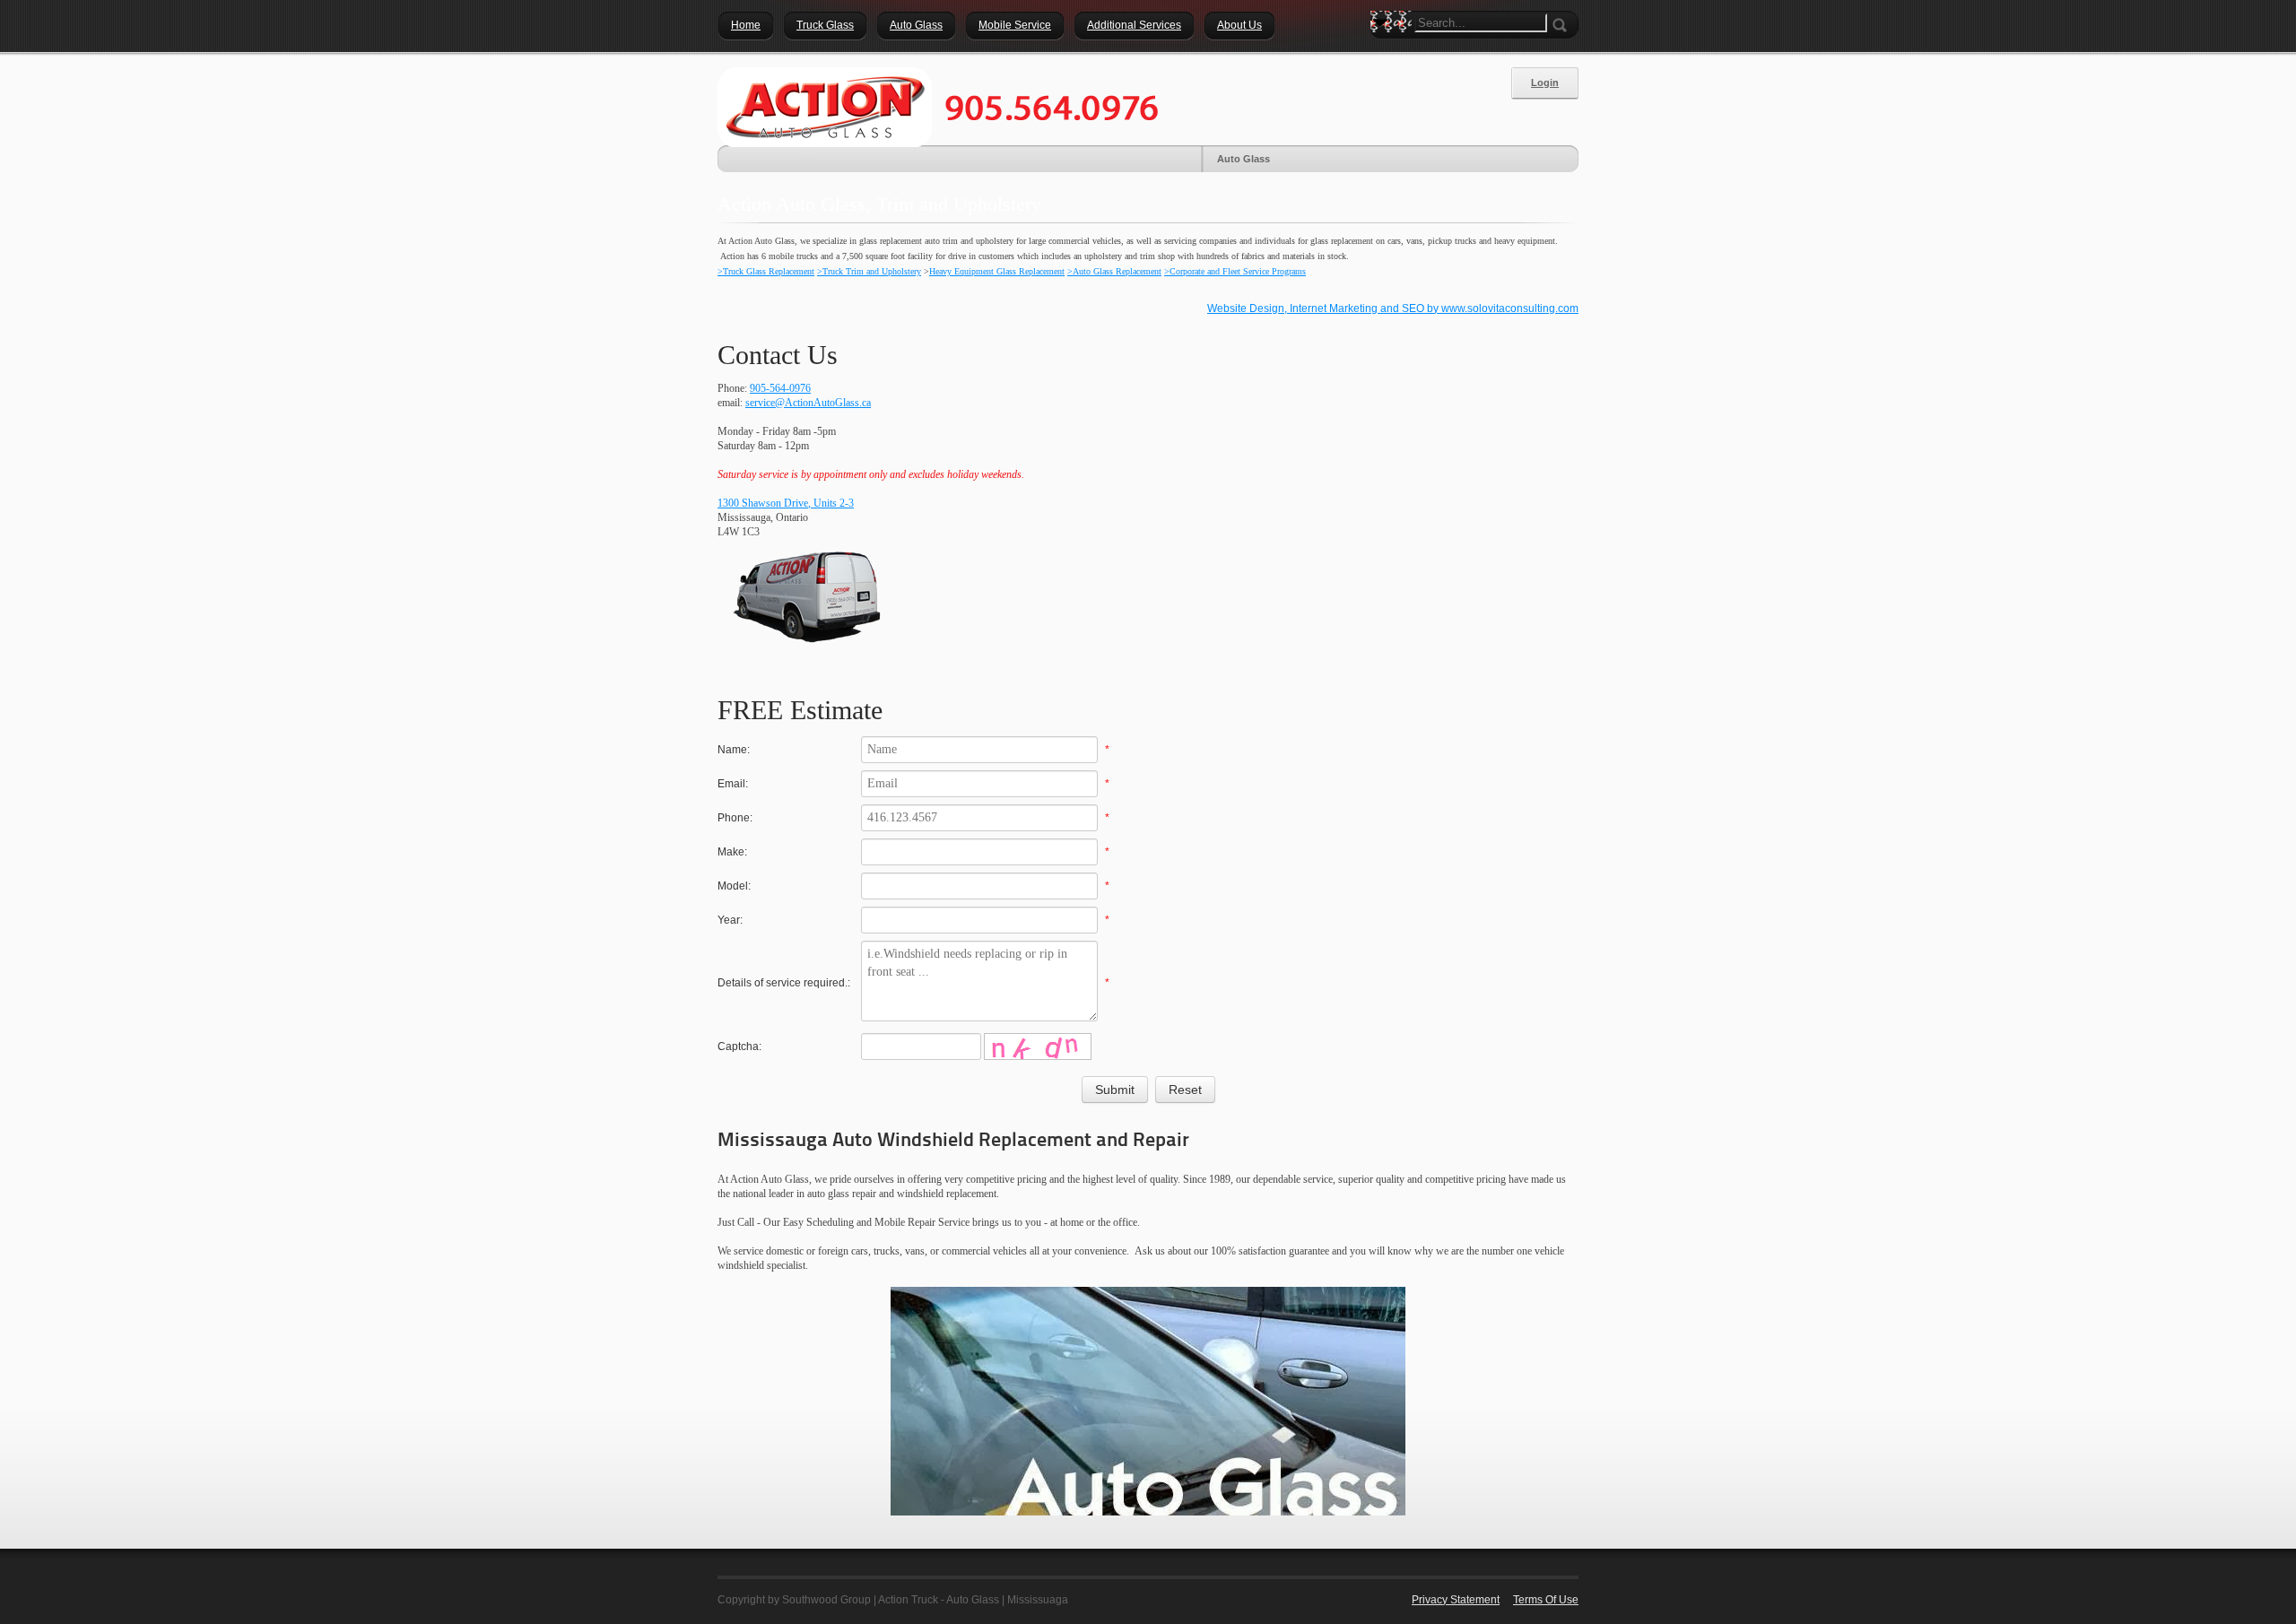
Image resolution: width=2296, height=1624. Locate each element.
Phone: (735, 818)
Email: (733, 784)
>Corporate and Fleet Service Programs (1235, 271)
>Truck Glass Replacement (766, 271)
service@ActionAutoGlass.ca (808, 403)
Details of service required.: (784, 983)
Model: (734, 886)
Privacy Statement (1456, 1600)
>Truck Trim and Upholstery (869, 271)
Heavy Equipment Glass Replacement (997, 271)
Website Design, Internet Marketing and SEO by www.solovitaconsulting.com (1393, 308)
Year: (730, 920)
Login (1545, 83)
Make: (732, 852)
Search (1384, 54)
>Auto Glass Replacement (1114, 271)
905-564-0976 (780, 388)
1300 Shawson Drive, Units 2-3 (786, 503)
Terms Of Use (1546, 1600)
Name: (734, 750)
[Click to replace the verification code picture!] (1038, 1046)
